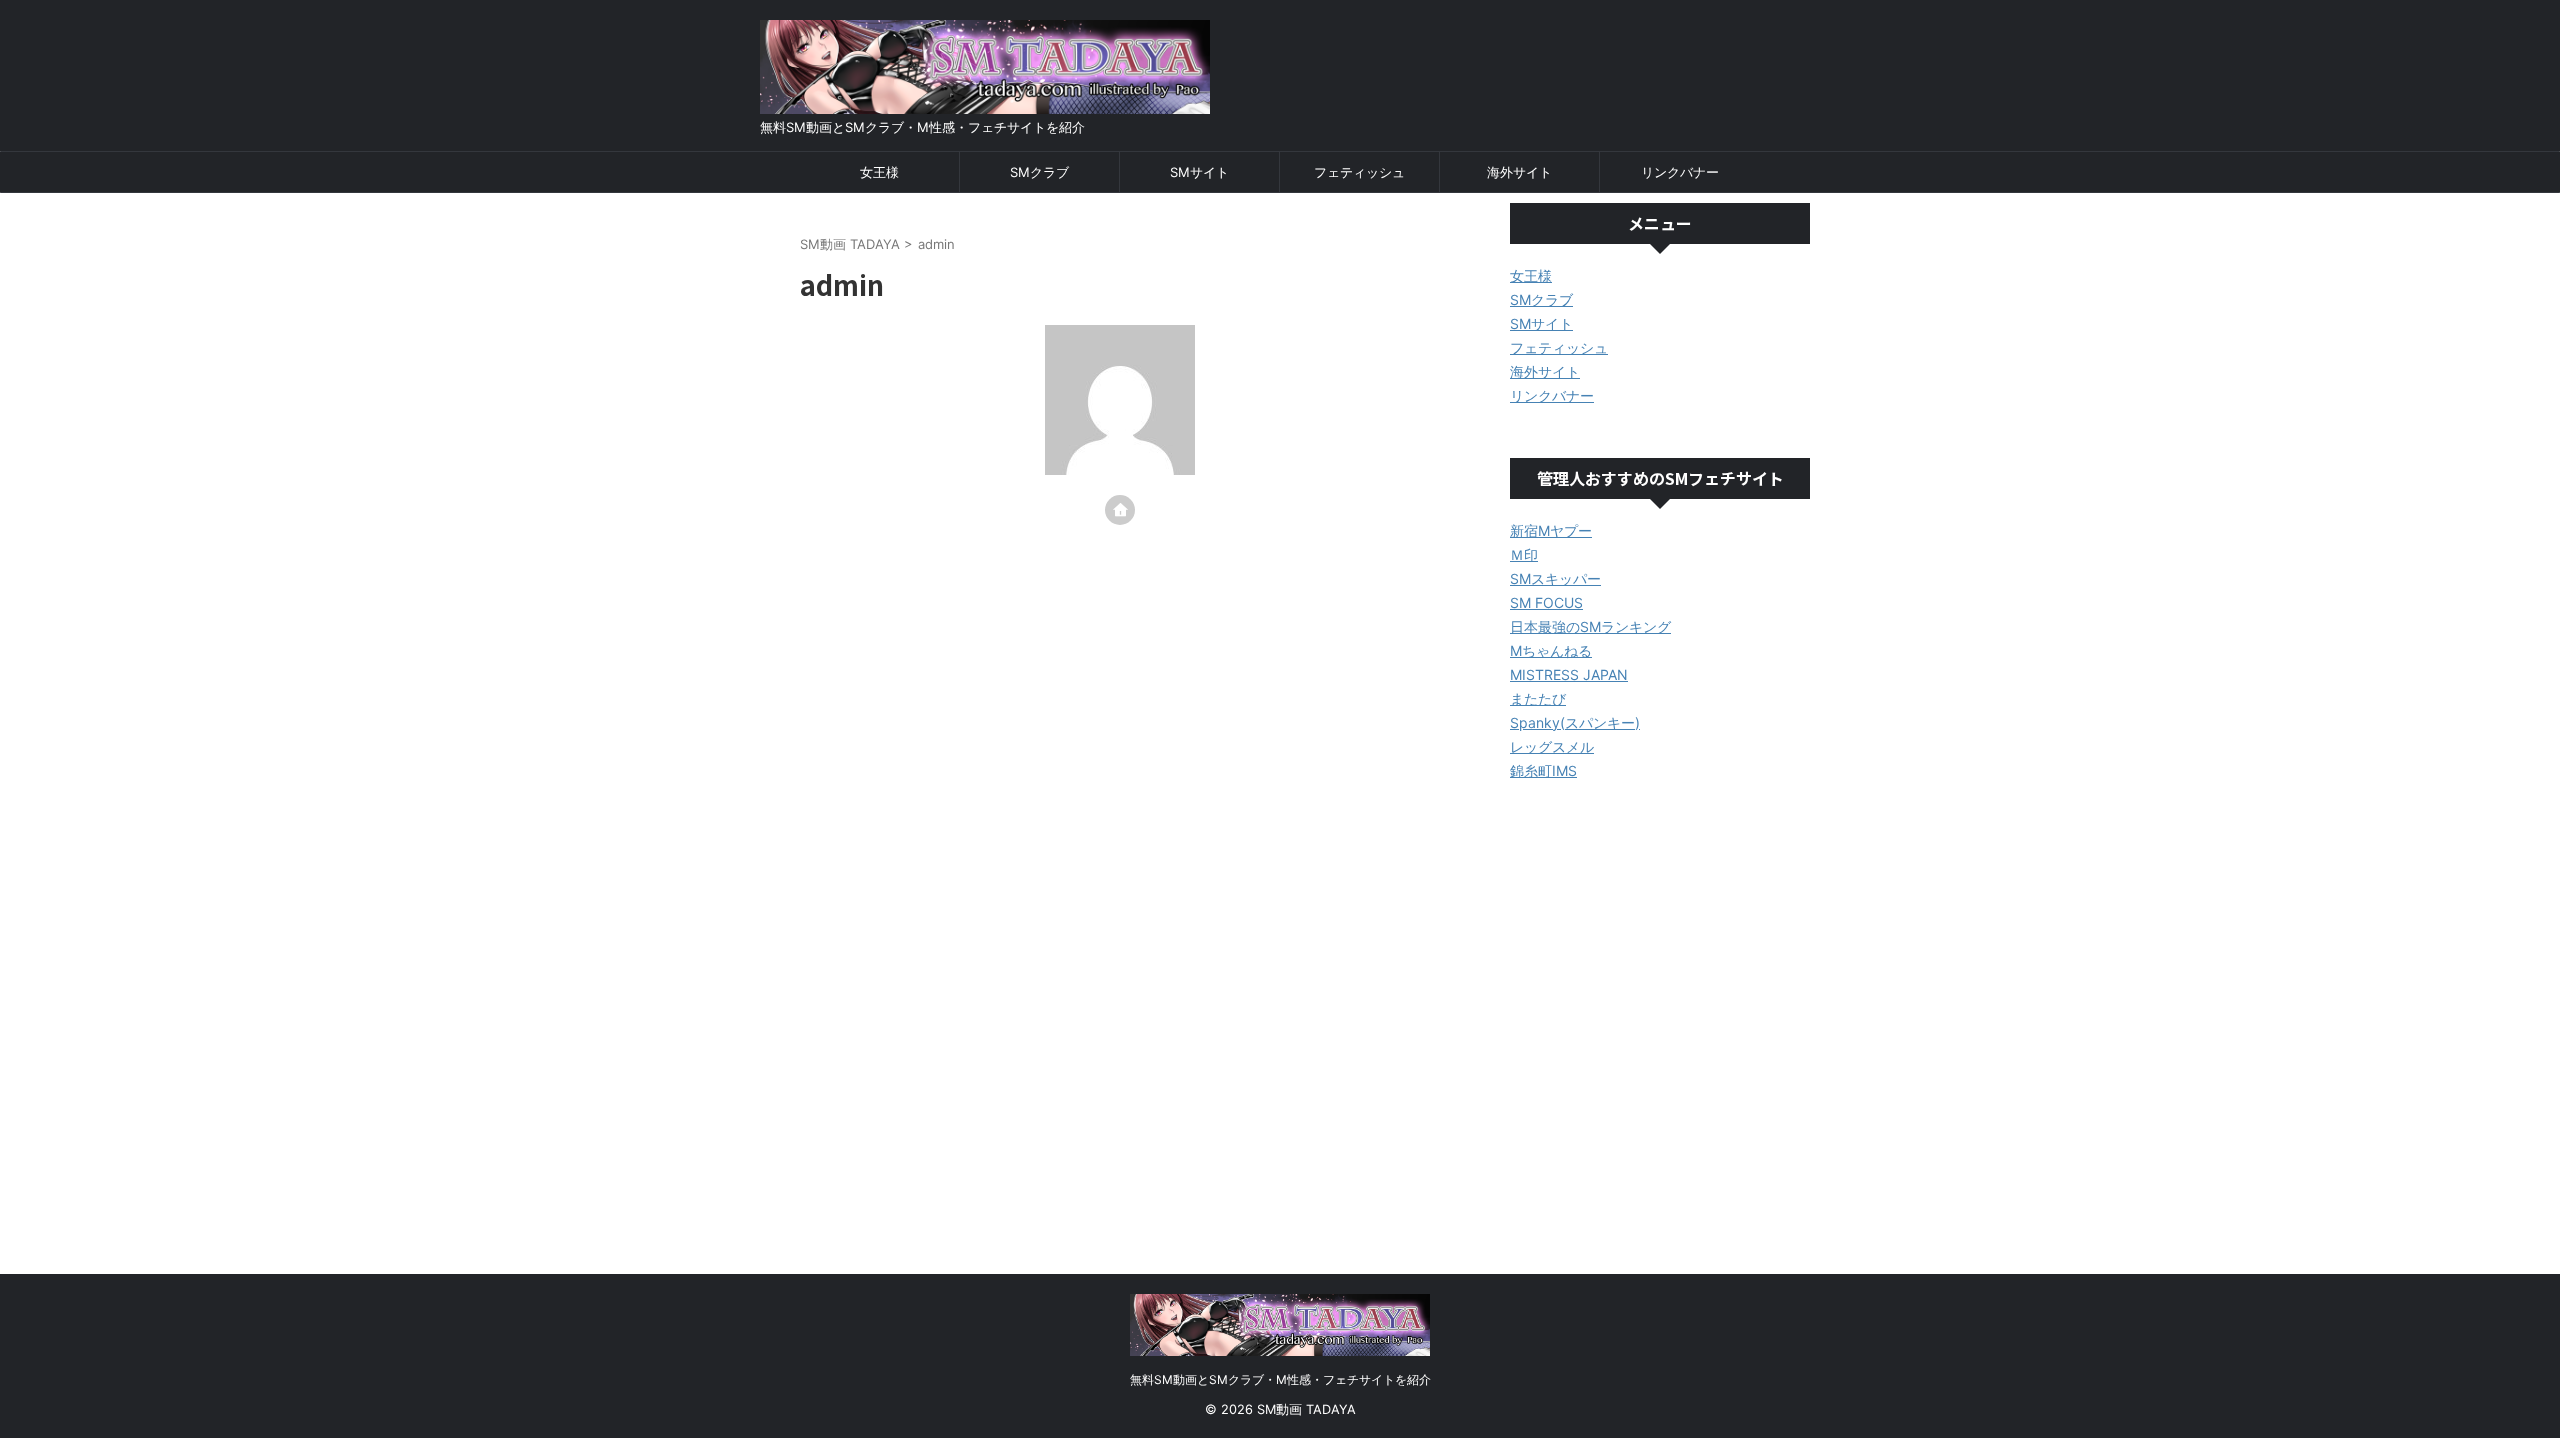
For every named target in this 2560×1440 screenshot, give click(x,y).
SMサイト (1199, 172)
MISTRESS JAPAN (1569, 674)
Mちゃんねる (1551, 650)
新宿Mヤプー (1551, 530)
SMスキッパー (1555, 578)
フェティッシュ (1359, 172)
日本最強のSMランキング (1590, 626)
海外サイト (1519, 172)
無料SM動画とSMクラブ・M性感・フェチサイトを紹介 (1280, 1379)
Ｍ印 (1524, 554)
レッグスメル (1552, 746)
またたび (1538, 698)
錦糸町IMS (1543, 770)
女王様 (879, 172)
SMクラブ (1039, 172)
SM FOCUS (1546, 602)
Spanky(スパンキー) (1575, 722)
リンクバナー (1680, 172)
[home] (1120, 510)
